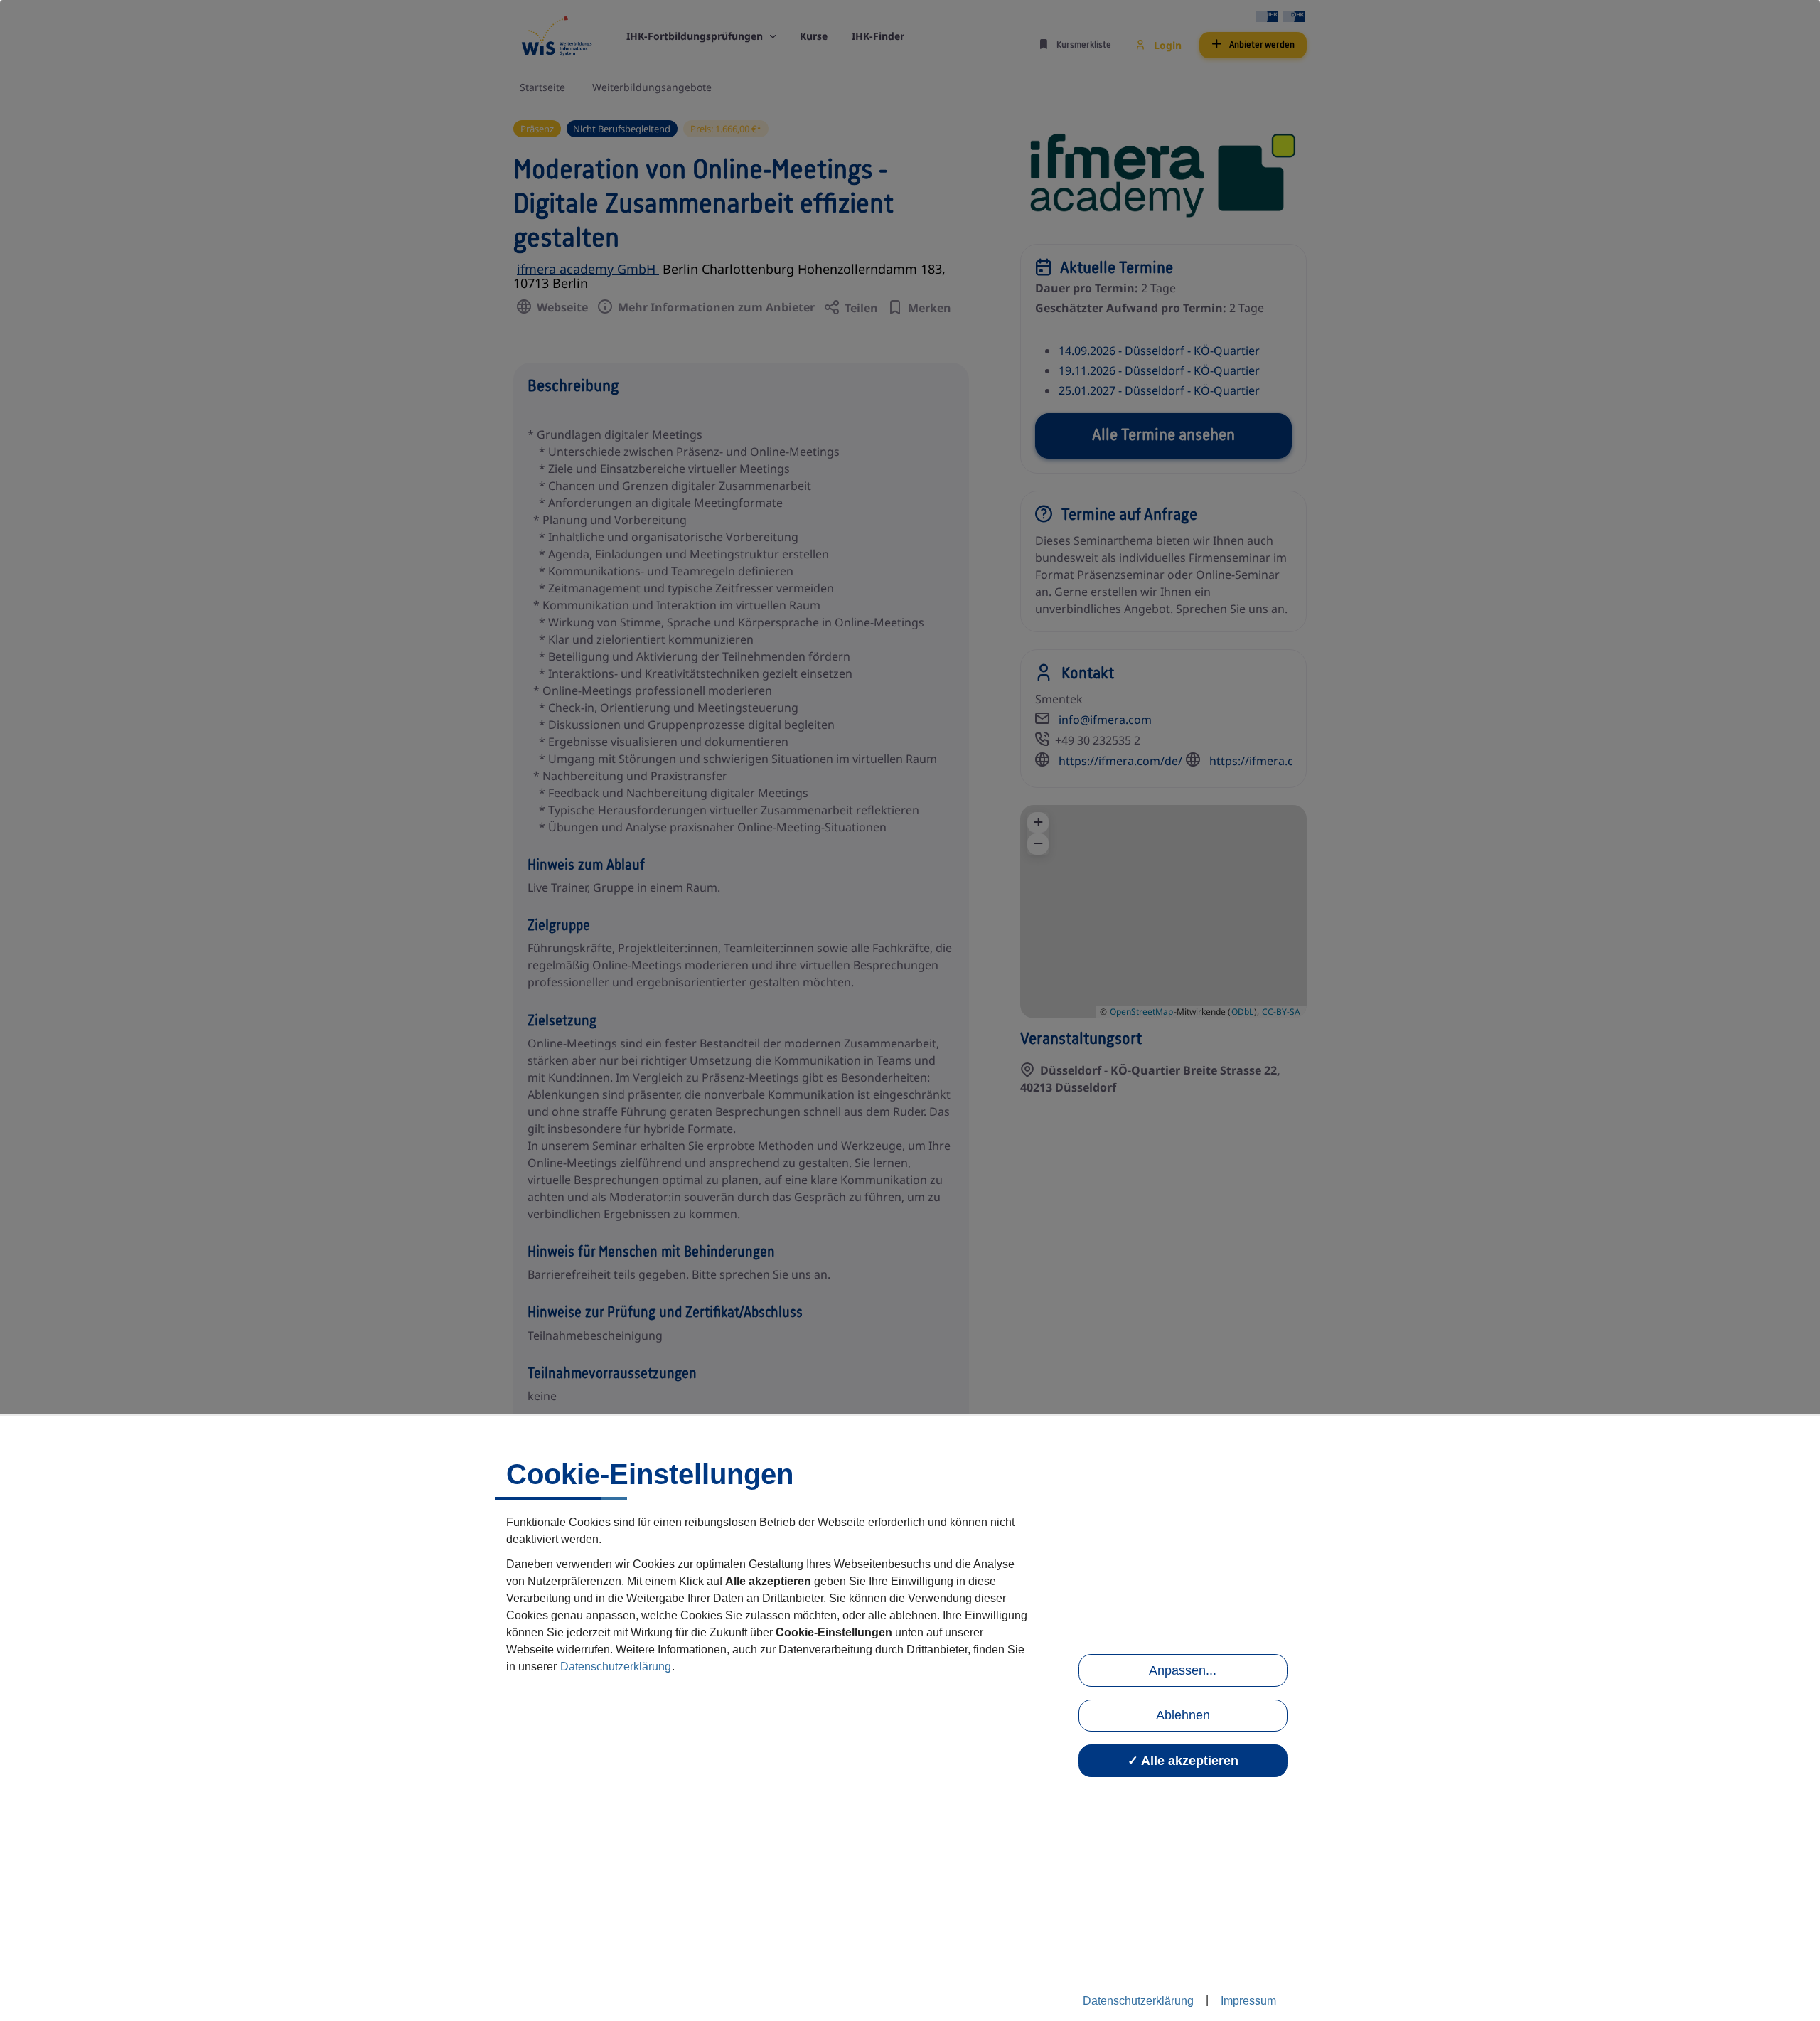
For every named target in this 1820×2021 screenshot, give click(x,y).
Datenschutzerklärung (616, 1667)
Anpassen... (1183, 1670)
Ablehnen (1183, 1715)
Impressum (1248, 2001)
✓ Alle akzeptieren (1183, 1761)
